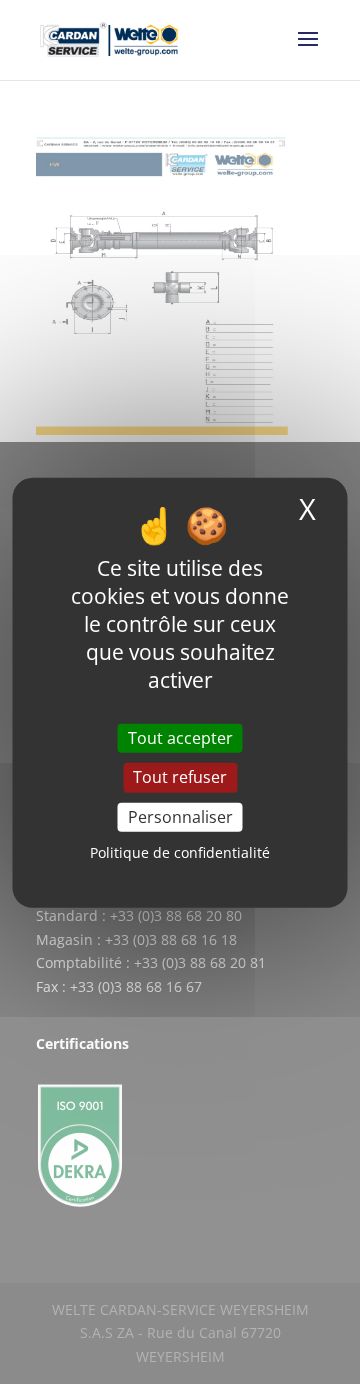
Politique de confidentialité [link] (180, 852)
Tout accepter (180, 738)
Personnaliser (180, 816)
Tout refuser (180, 777)
